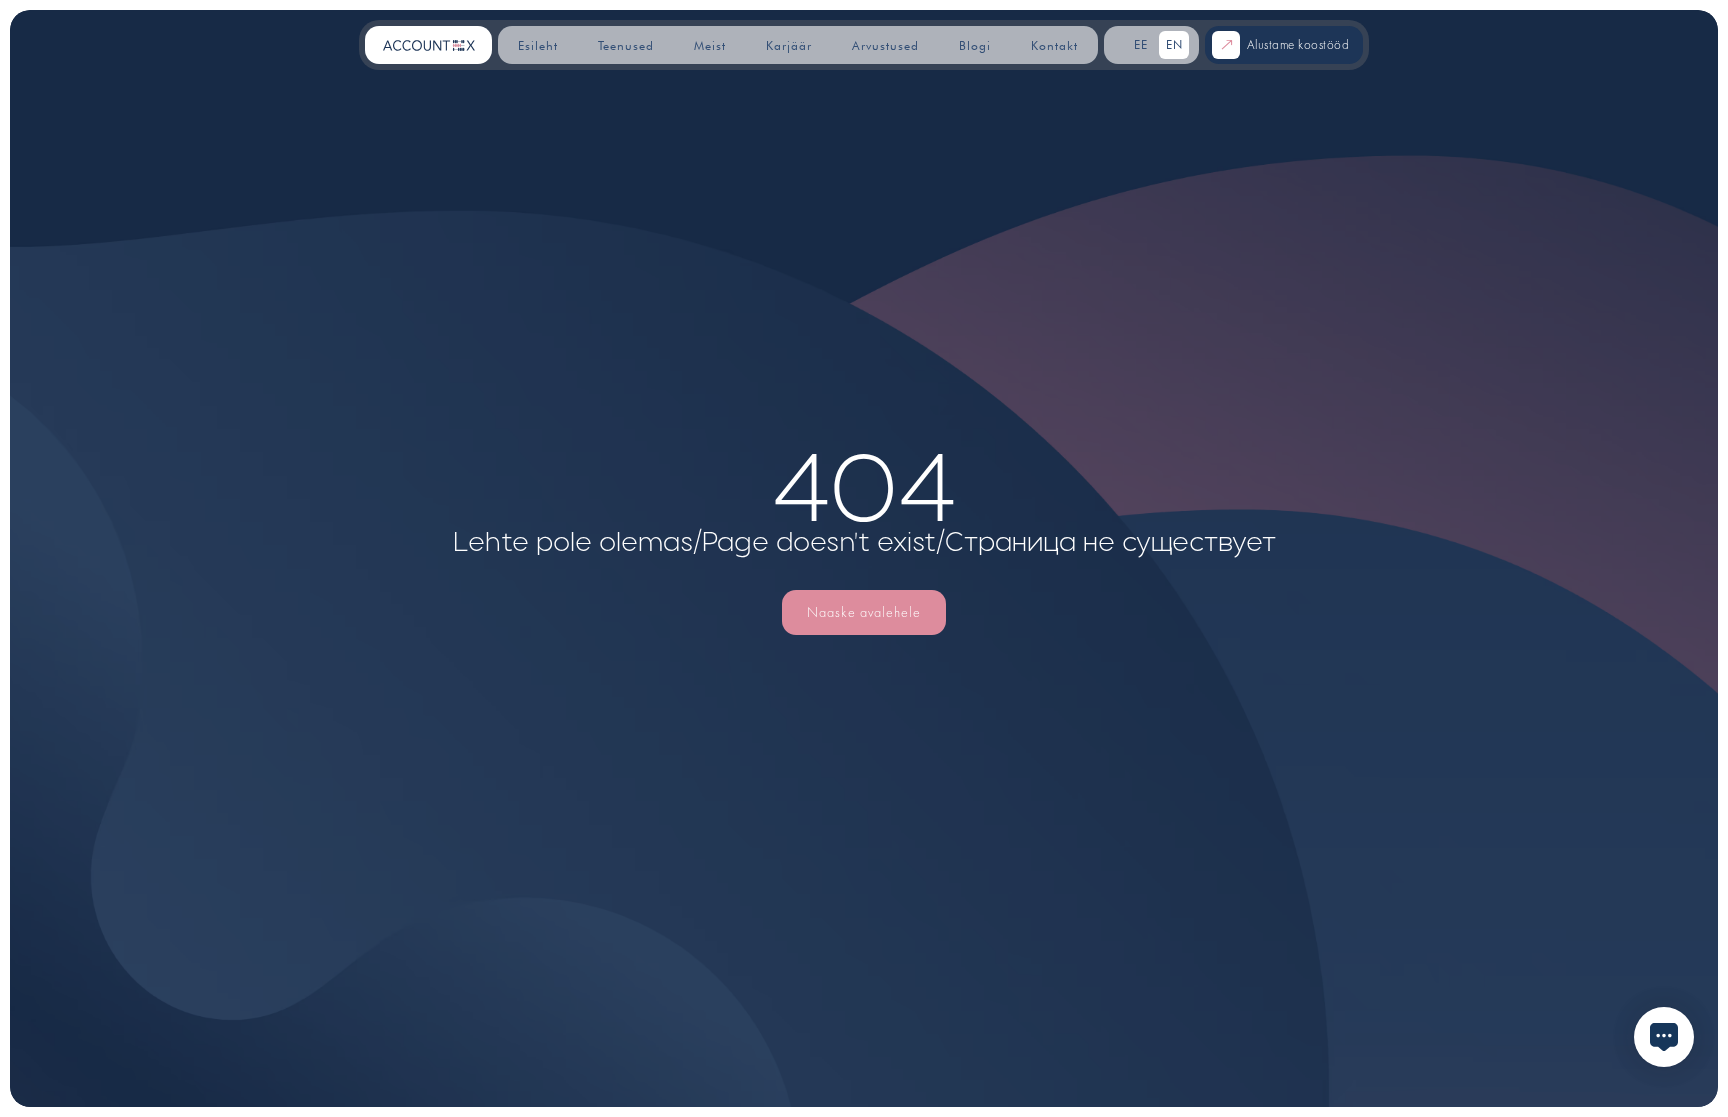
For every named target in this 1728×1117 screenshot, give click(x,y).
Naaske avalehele (864, 612)
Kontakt (1054, 45)
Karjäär (789, 45)
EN (1174, 44)
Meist (710, 45)
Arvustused (885, 45)
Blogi (975, 45)
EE (1141, 44)
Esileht (538, 45)
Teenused (626, 45)
